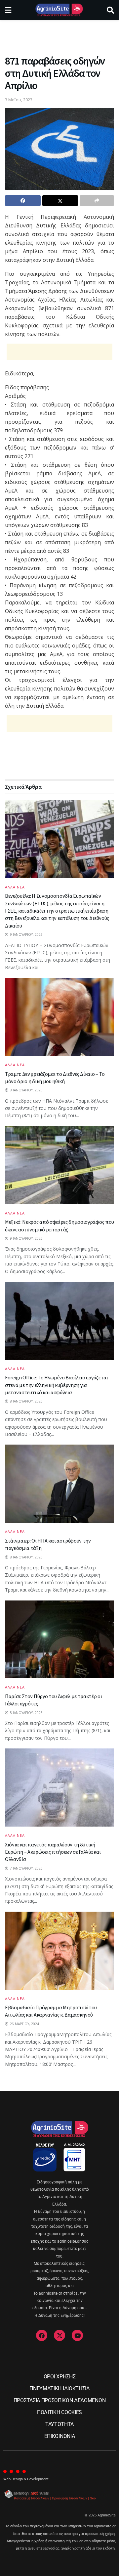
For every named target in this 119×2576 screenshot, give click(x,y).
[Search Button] (110, 10)
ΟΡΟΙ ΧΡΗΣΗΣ (59, 2377)
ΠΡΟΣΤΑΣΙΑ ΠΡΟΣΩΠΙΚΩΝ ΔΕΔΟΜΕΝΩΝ (59, 2400)
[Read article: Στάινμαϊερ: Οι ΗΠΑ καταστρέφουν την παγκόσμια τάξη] (59, 1484)
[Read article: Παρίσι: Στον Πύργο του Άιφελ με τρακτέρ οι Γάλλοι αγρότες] (59, 1640)
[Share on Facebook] (23, 201)
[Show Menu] (8, 10)
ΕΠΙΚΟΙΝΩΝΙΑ (59, 2436)
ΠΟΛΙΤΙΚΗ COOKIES (59, 2412)
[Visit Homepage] (59, 10)
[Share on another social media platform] (97, 201)
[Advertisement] (59, 35)
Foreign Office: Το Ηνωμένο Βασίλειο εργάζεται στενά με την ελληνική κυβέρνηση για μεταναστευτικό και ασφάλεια (57, 1385)
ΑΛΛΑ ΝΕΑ (15, 887)
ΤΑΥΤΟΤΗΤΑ (59, 2424)
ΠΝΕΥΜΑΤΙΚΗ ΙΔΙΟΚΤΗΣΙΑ (59, 2388)
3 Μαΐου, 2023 (19, 100)
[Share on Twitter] (60, 201)
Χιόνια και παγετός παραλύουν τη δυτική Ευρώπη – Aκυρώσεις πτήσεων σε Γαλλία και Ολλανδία (53, 1852)
